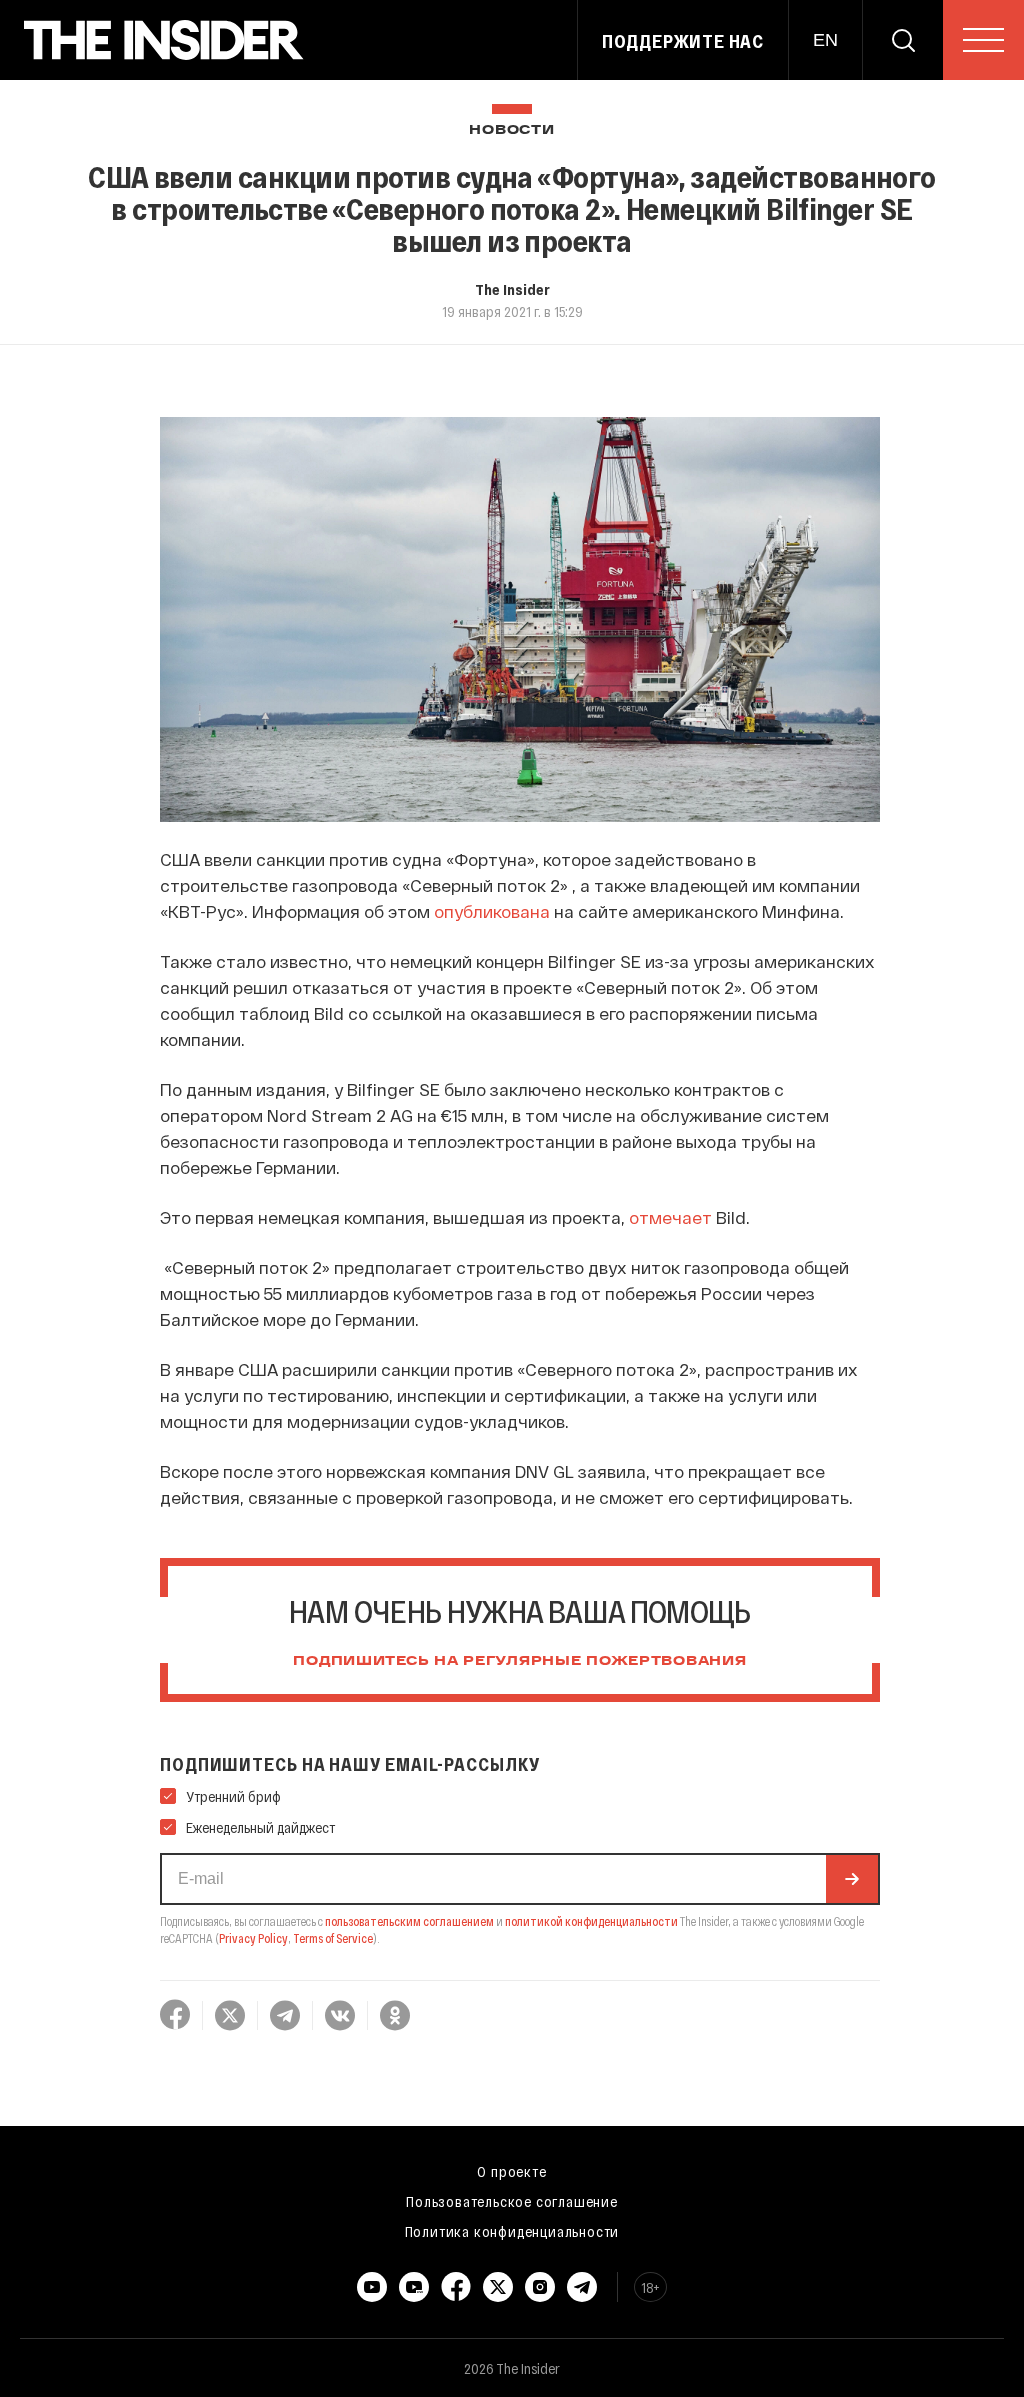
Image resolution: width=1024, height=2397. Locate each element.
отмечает (670, 1217)
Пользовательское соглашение (512, 2201)
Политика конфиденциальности (512, 2231)
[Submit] (852, 1879)
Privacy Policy (253, 1938)
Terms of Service (333, 1938)
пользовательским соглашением (409, 1921)
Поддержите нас (683, 41)
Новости (511, 130)
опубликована (492, 911)
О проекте (511, 2171)
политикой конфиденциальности (591, 1921)
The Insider (512, 289)
